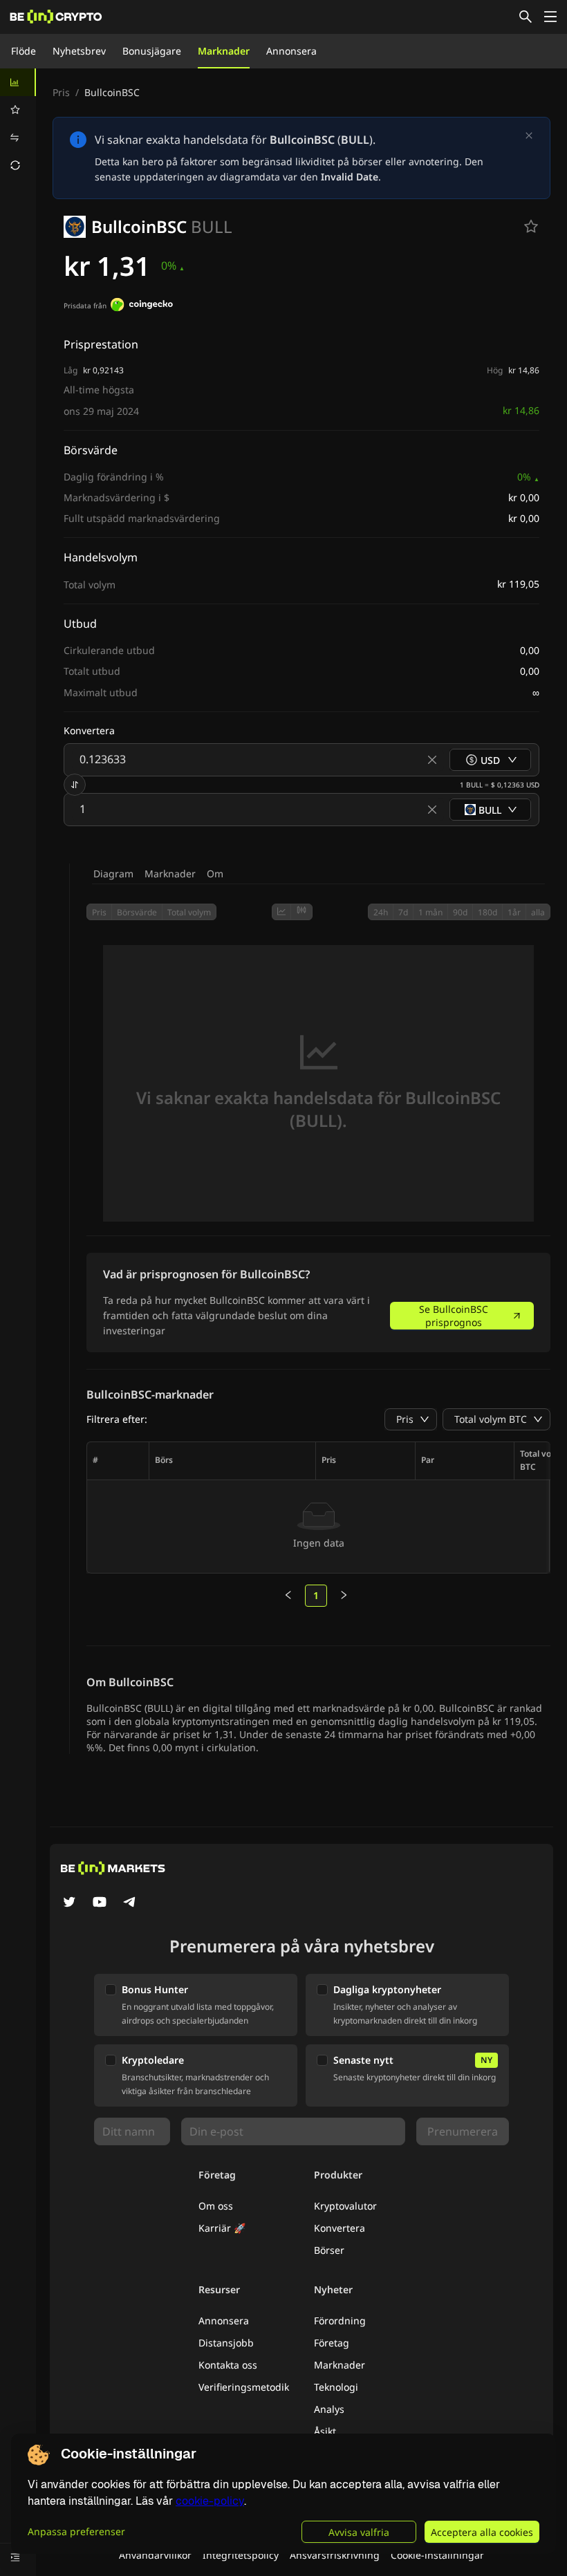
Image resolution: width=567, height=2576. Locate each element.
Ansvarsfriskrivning (335, 2555)
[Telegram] (130, 1903)
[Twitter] (69, 1903)
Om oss (216, 2206)
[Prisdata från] (142, 306)
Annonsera (291, 51)
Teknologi (336, 2387)
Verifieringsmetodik (244, 2387)
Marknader (224, 51)
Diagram (113, 874)
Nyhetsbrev (79, 51)
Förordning (340, 2321)
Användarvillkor (155, 2555)
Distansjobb (226, 2343)
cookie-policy (210, 2501)
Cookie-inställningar (437, 2555)
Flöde (24, 51)
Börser (329, 2250)
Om (215, 874)
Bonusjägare (152, 51)
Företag (332, 2343)
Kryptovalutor (345, 2206)
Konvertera (340, 2228)
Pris (61, 92)
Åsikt (325, 2431)
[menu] (18, 124)
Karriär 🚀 (222, 2228)
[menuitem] (18, 82)
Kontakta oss (228, 2365)
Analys (329, 2409)
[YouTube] (100, 1903)
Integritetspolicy (241, 2555)
